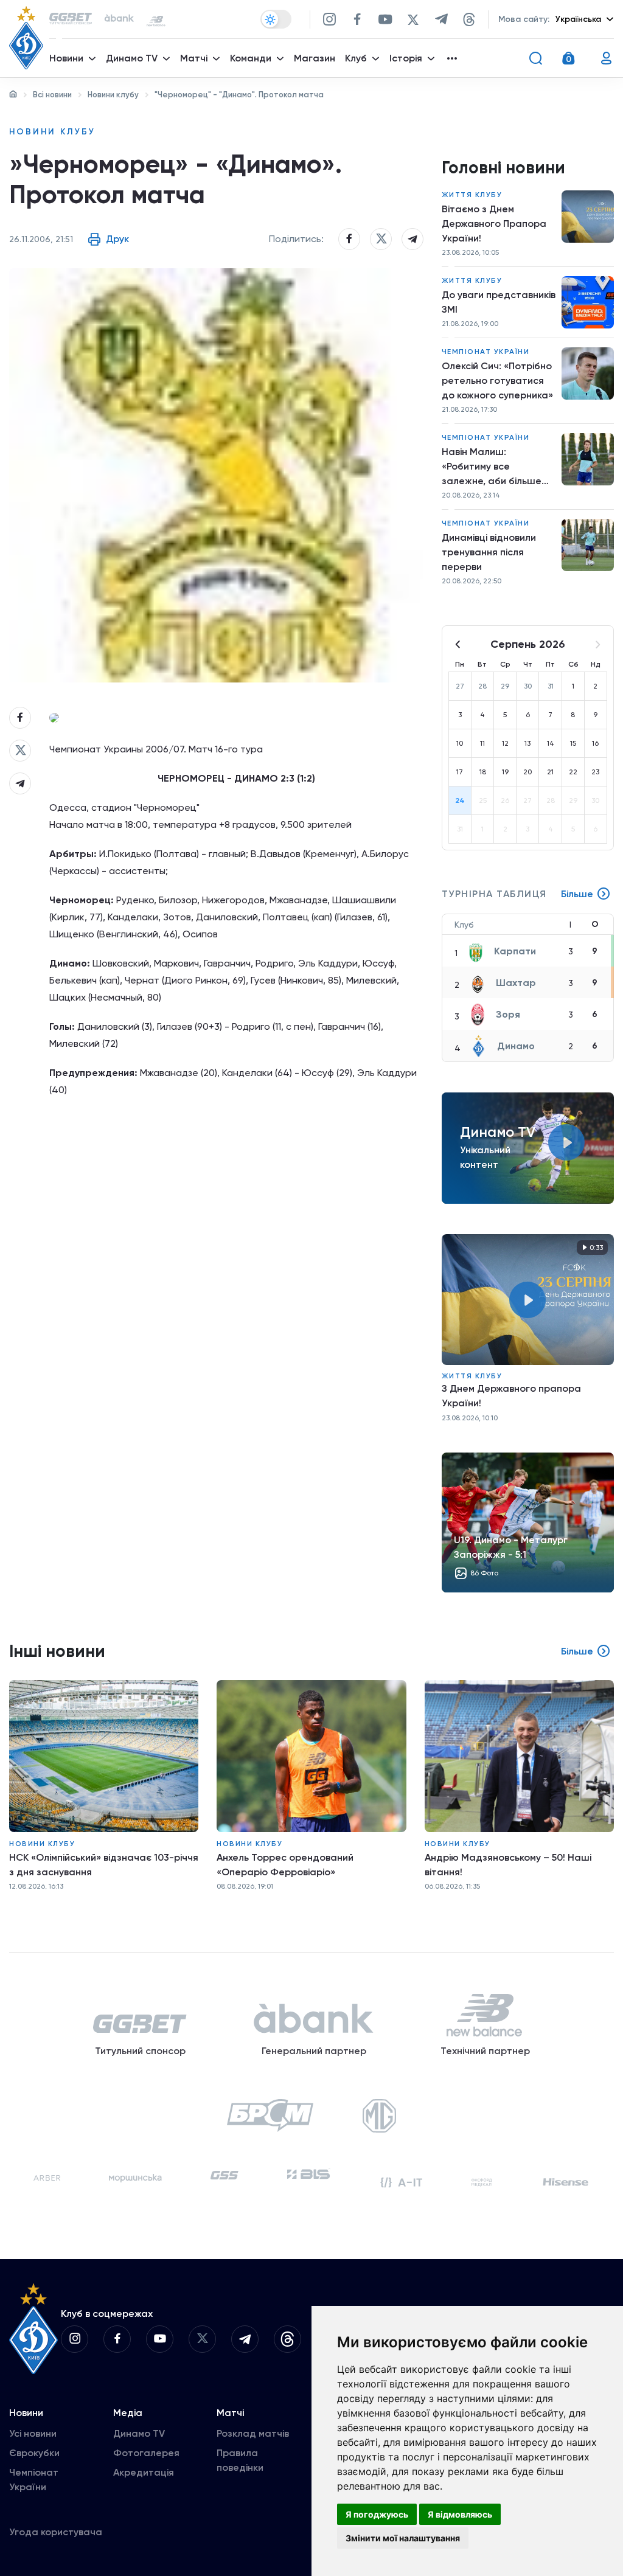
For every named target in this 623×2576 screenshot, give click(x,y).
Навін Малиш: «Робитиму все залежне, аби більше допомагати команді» (493, 467)
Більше (577, 894)
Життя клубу (472, 195)
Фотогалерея (146, 2453)
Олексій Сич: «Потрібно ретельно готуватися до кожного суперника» (497, 380)
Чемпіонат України (486, 352)
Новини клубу (113, 95)
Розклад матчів (253, 2433)
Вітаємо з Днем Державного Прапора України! (494, 224)
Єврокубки (34, 2453)
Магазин (315, 58)
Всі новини (52, 95)
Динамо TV (139, 2433)
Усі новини (33, 2433)
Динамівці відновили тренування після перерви (489, 552)
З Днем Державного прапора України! (511, 1396)
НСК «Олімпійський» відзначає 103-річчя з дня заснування (104, 1865)
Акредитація (144, 2472)
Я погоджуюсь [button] (377, 2514)
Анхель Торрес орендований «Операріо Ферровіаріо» (285, 1865)
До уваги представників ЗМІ (499, 302)
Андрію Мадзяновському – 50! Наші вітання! (508, 1865)
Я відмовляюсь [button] (460, 2514)
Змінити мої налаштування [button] (403, 2538)
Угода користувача (56, 2532)
